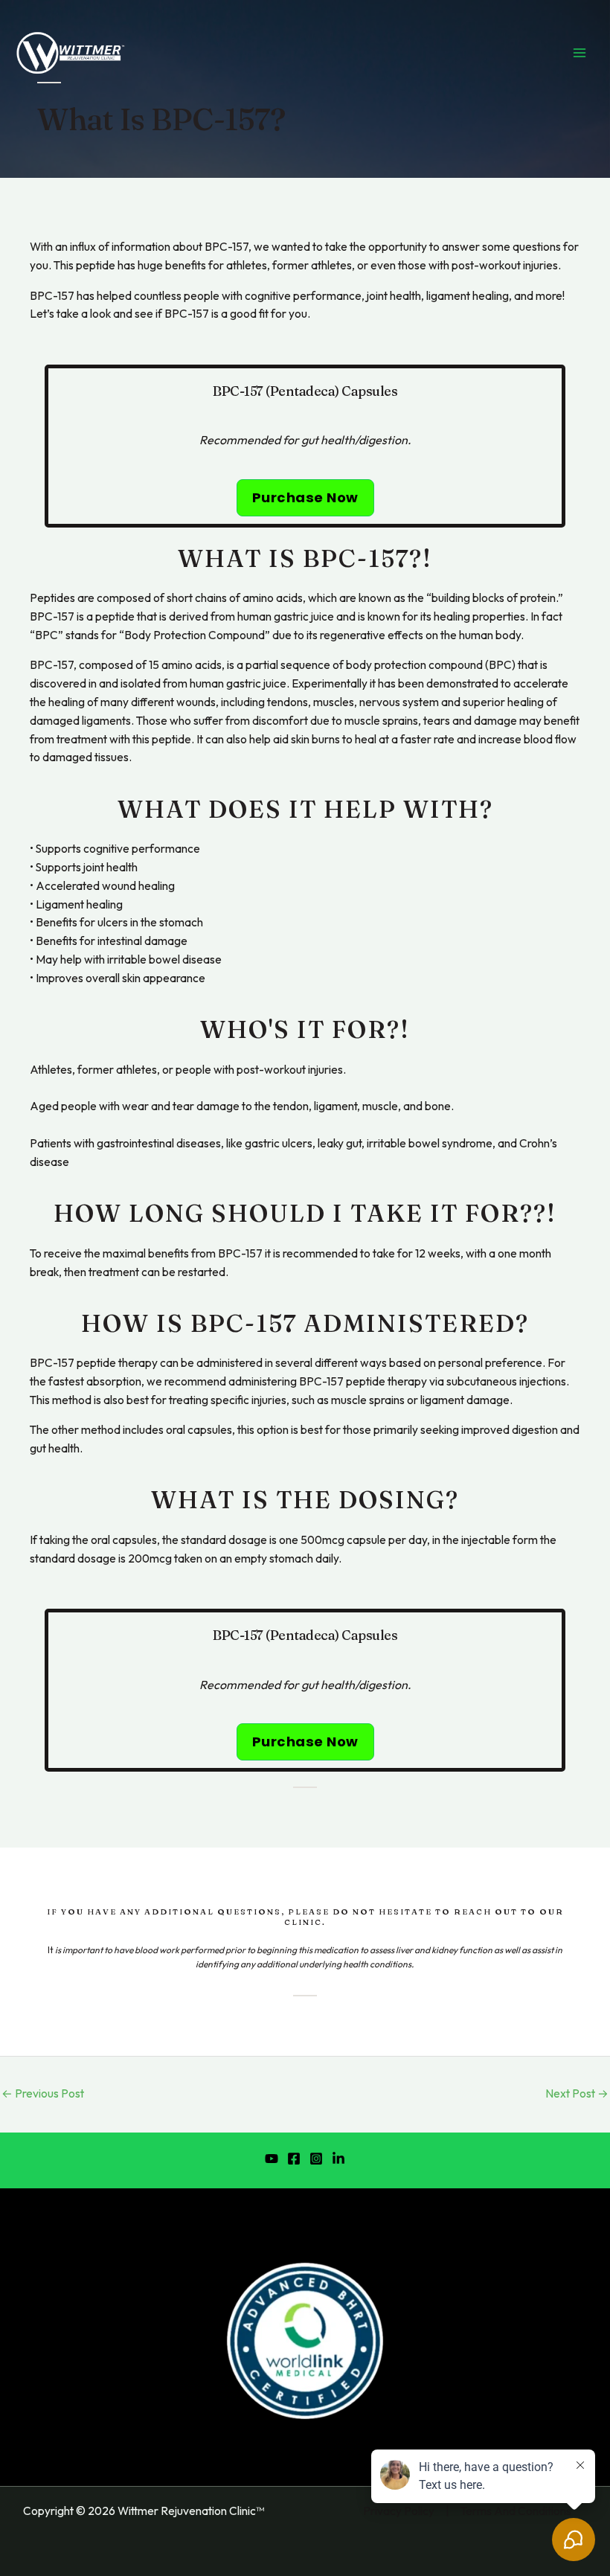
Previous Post (43, 2093)
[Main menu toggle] (579, 53)
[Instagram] (316, 2159)
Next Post (577, 2093)
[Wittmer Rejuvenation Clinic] (71, 53)
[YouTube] (272, 2159)
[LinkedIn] (338, 2159)
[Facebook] (294, 2159)
